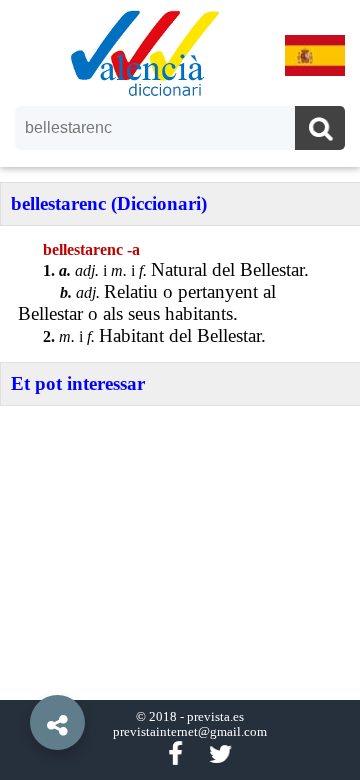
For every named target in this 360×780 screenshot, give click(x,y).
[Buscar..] (320, 130)
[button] (20, 677)
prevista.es (215, 717)
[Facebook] (175, 754)
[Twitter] (220, 754)
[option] (180, 390)
